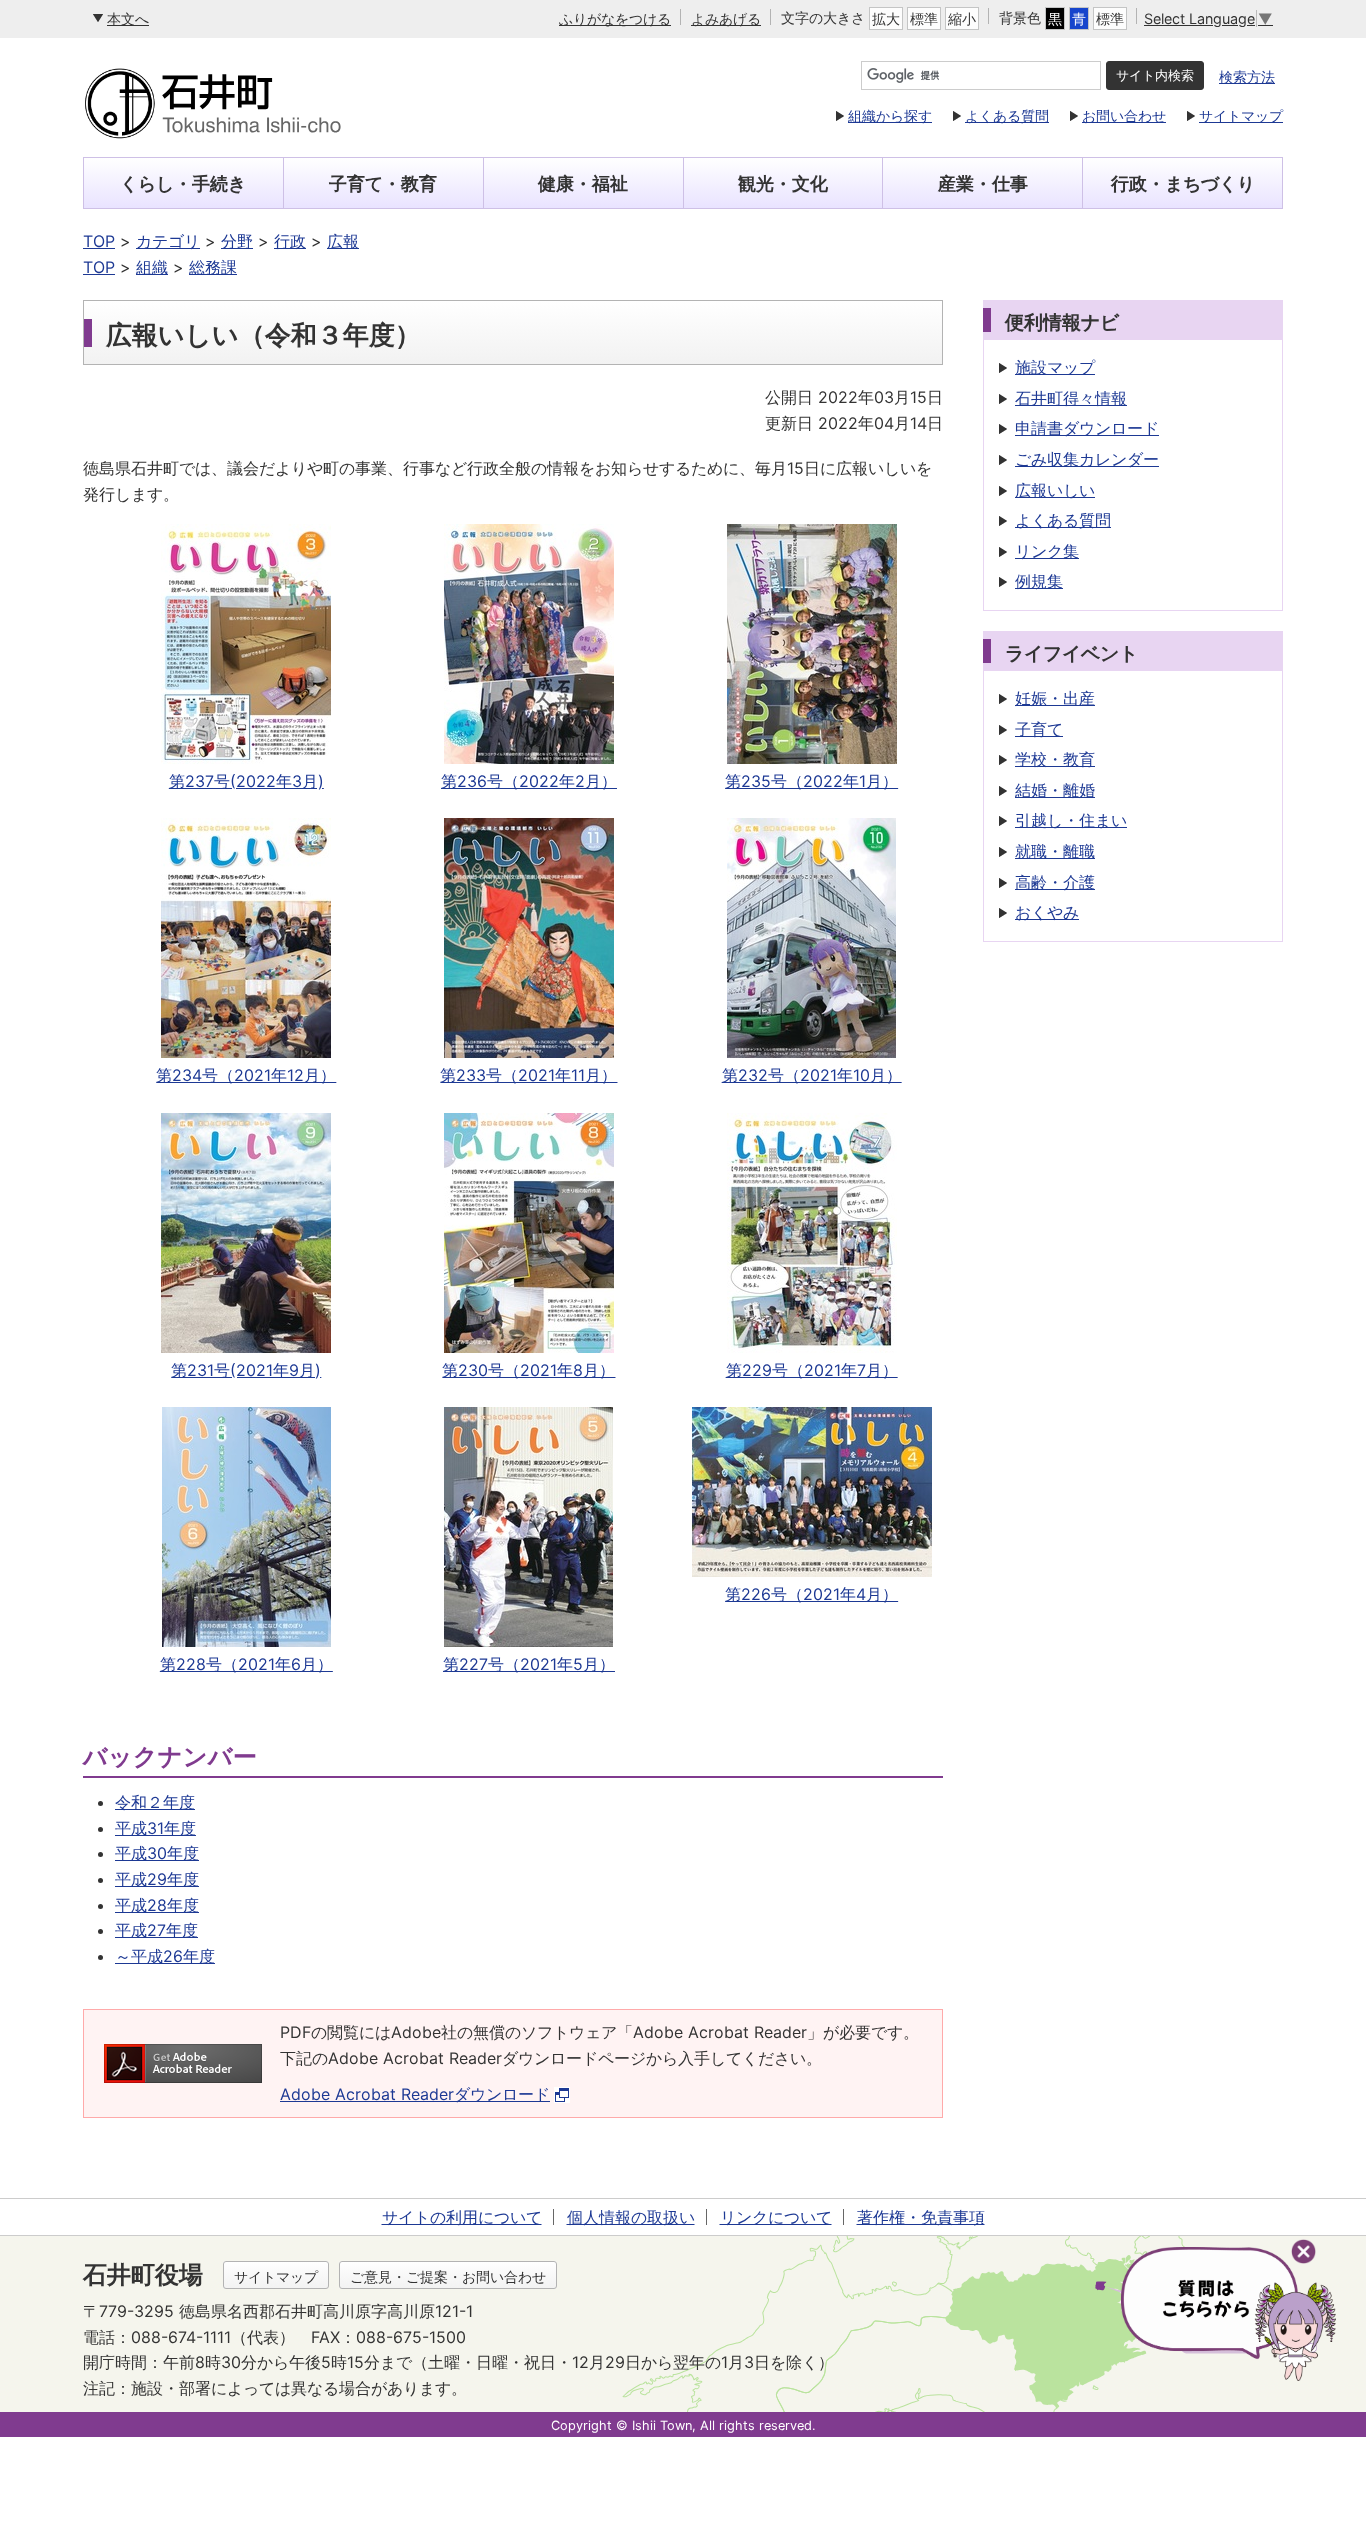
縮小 (962, 18)
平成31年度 (155, 1828)
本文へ (128, 18)
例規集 (1039, 581)
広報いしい (1055, 490)
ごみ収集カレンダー (1087, 459)
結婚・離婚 (1055, 790)
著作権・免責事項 (921, 2217)
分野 (237, 241)
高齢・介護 (1055, 882)
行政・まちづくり (1183, 183)
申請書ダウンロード (1087, 428)
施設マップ (1055, 367)
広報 (343, 241)
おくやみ (1047, 912)
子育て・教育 (383, 183)
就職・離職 (1055, 851)
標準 (924, 18)
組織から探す (890, 115)
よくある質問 (1007, 115)
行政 (290, 241)
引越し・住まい (1071, 820)
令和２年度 (155, 1802)
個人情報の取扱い (631, 2217)
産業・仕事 (983, 183)
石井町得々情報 (1071, 398)
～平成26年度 (165, 1956)
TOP (99, 241)
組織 (152, 267)
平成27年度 (156, 1930)
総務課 (213, 267)
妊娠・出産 (1055, 698)
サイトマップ (1241, 115)
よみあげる (726, 18)
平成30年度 (157, 1853)
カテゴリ (168, 241)
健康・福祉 (583, 183)
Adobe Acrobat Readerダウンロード (415, 2094)
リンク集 (1047, 551)
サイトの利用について (462, 2217)
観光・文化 (783, 183)
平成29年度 (157, 1879)
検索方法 (1247, 76)
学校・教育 (1055, 759)
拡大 (886, 18)
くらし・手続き (183, 183)
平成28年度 (157, 1905)
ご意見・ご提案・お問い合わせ (448, 2276)
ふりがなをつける (615, 18)
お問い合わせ (1124, 115)
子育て (1039, 729)
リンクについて (776, 2217)
